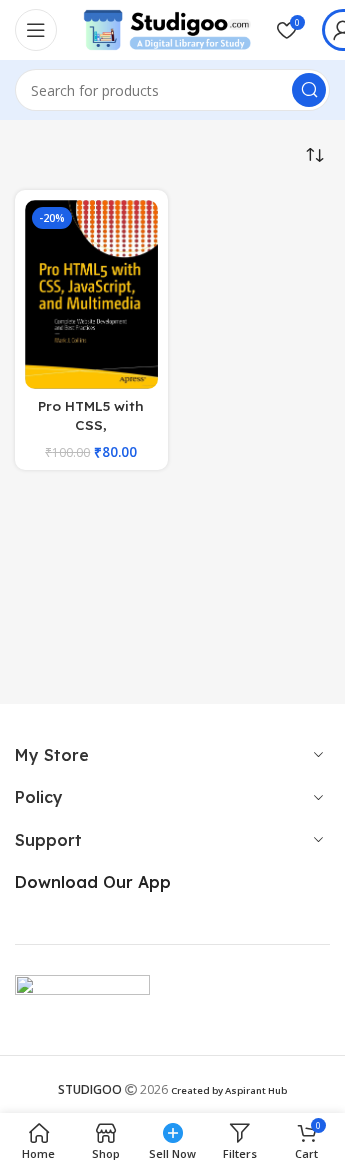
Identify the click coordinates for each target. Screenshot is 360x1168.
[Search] (309, 90)
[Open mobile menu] (36, 30)
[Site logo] (167, 28)
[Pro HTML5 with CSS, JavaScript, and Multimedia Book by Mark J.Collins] (91, 294)
